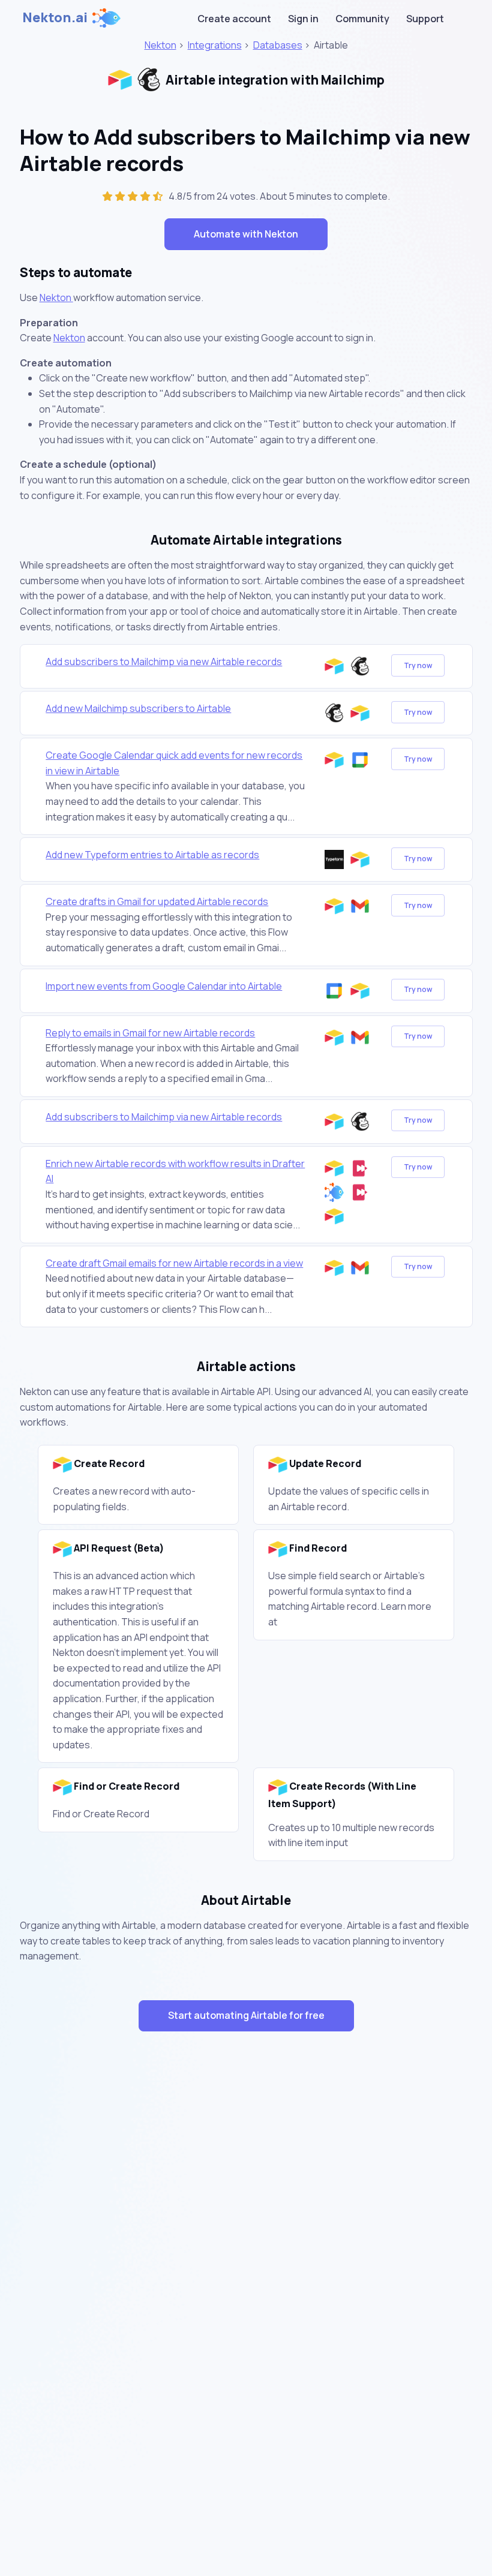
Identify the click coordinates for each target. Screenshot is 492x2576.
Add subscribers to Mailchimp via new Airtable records (164, 662)
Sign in (303, 19)
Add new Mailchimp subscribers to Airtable (138, 708)
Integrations (215, 45)
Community (362, 19)
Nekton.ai (55, 17)
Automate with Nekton (246, 234)
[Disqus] (246, 2255)
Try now (418, 665)
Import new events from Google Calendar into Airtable (164, 986)
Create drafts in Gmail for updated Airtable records (157, 901)
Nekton (160, 45)
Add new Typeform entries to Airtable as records (152, 855)
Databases (278, 45)
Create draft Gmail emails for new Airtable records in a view (174, 1263)
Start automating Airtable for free (246, 2015)
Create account (234, 19)
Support (425, 19)
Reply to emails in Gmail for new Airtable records (150, 1033)
